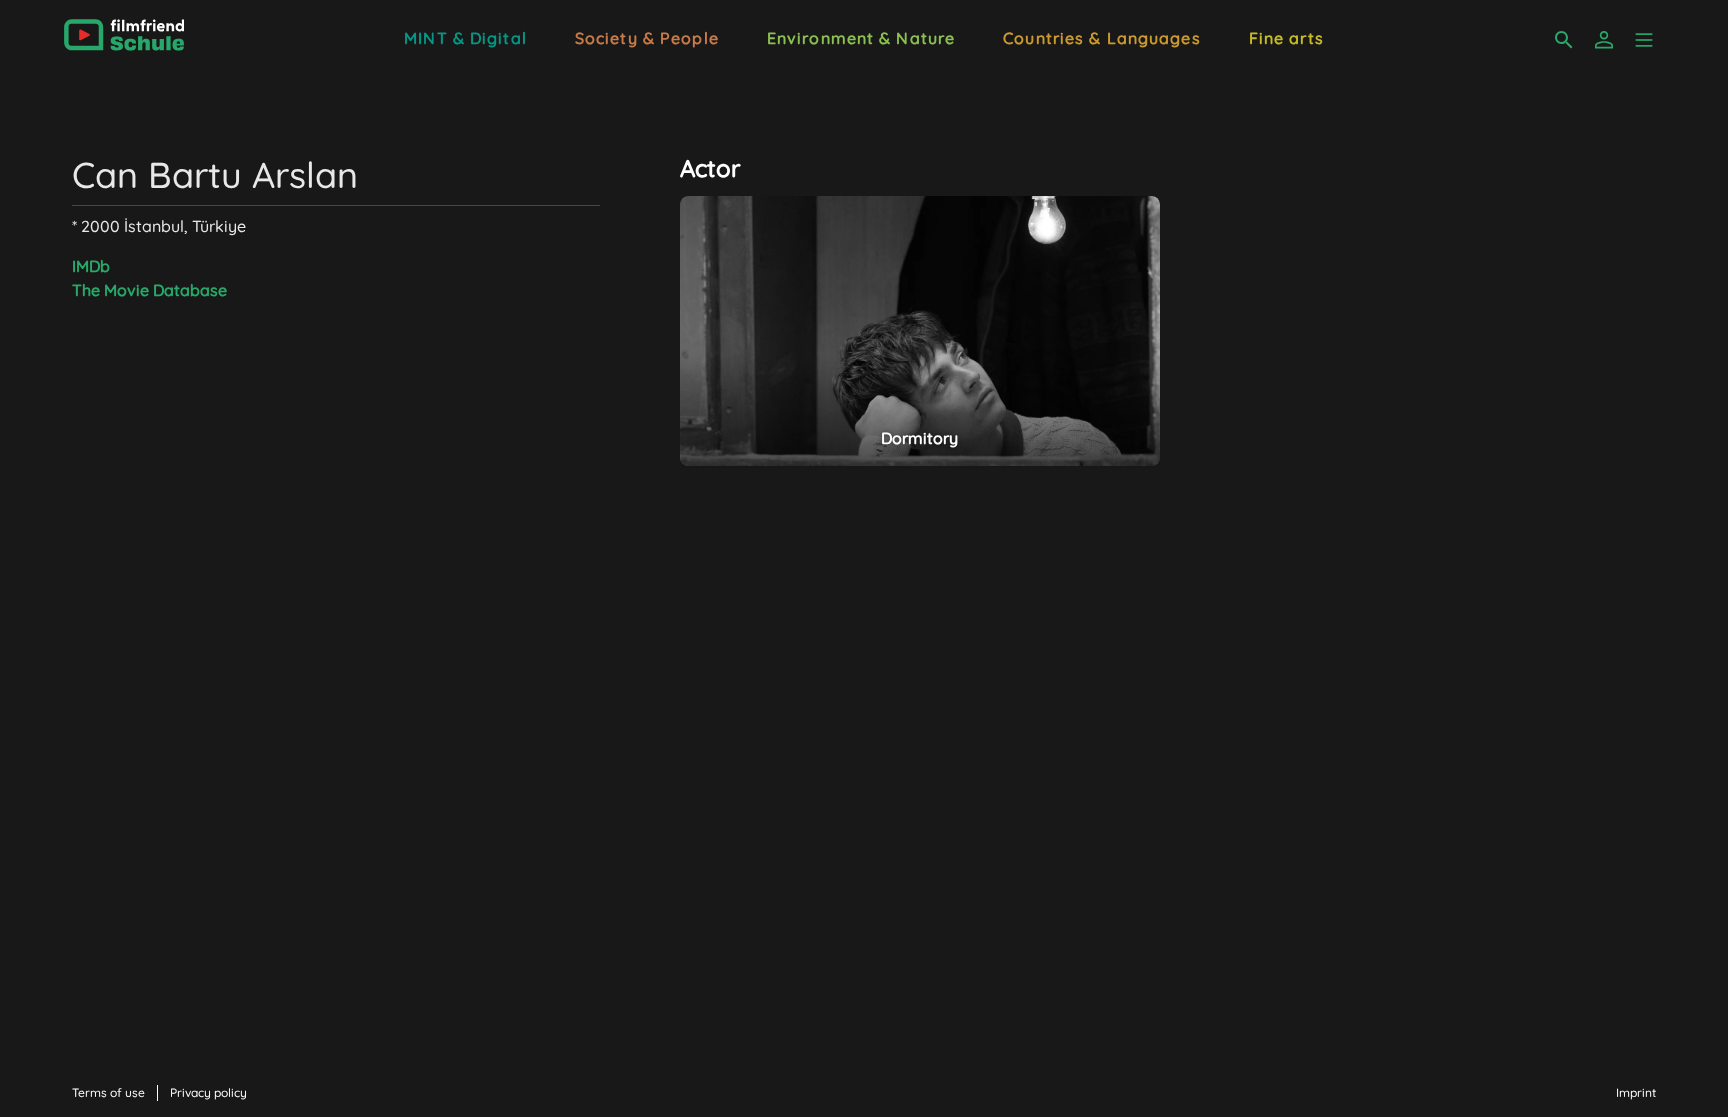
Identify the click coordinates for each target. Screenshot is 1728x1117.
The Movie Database (149, 290)
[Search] (1564, 40)
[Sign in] (1604, 40)
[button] (1644, 40)
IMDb (91, 266)
